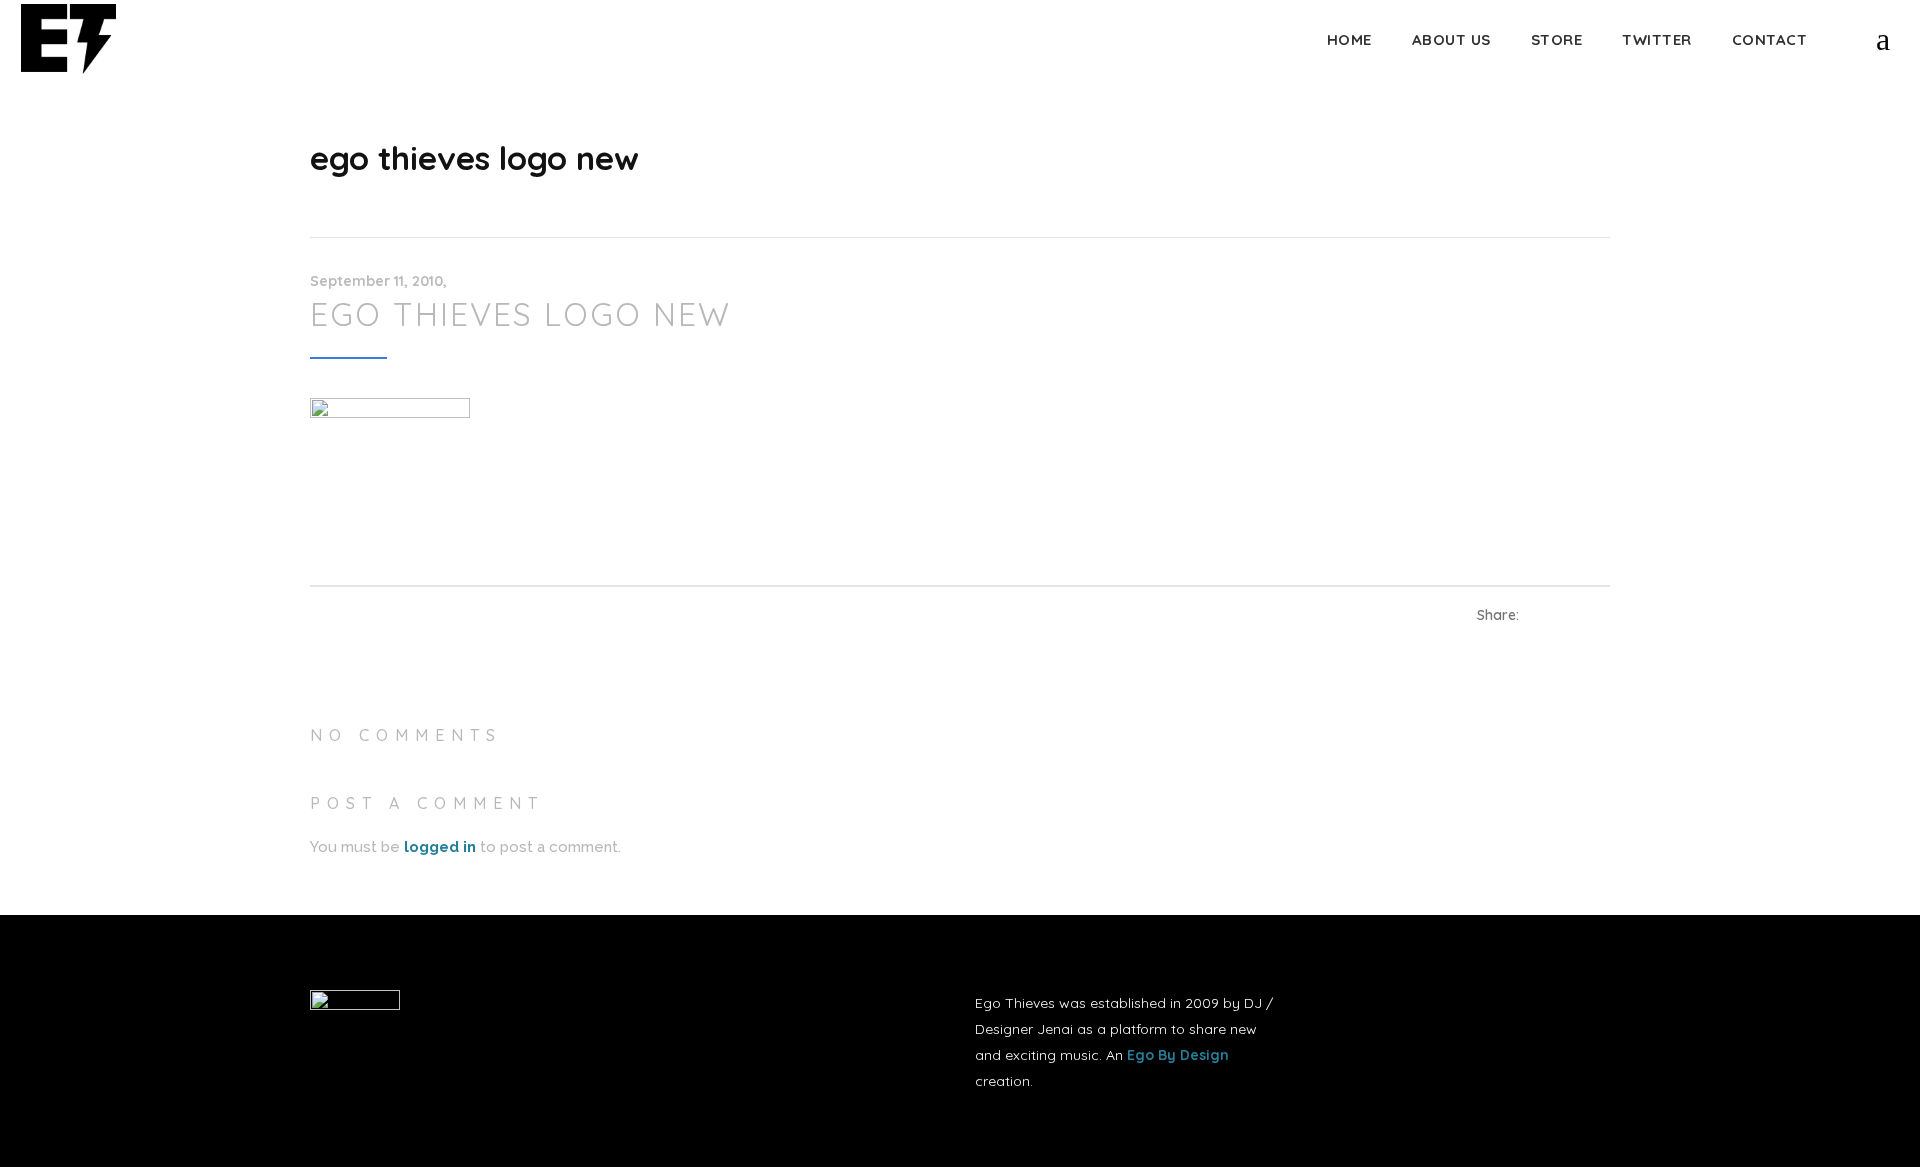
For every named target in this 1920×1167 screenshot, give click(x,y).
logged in (440, 847)
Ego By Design (1178, 1055)
